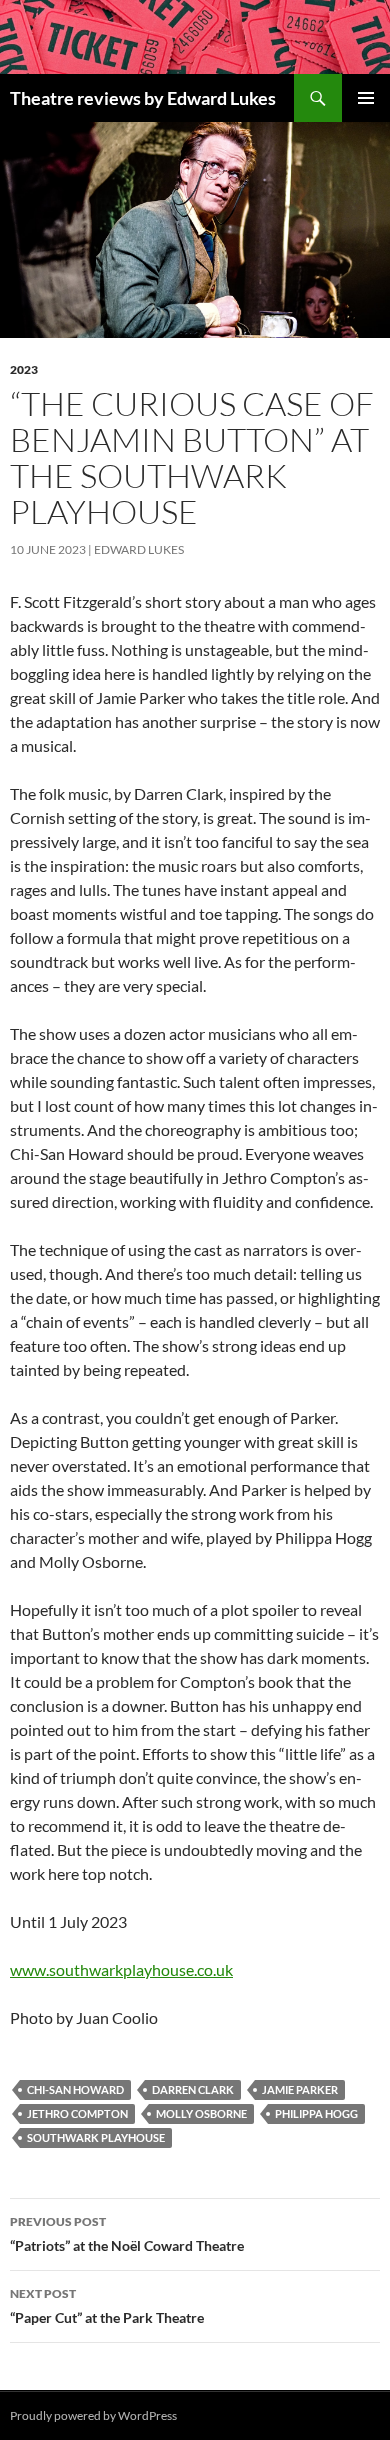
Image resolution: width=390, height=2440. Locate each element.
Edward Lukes (139, 549)
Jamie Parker (300, 2089)
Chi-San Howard (75, 2089)
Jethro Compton (77, 2113)
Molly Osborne (201, 2113)
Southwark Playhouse (96, 2137)
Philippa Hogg (316, 2113)
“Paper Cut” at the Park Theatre (107, 2306)
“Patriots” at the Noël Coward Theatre (127, 2234)
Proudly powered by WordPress (93, 2415)
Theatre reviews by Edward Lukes (143, 98)
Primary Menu (366, 98)
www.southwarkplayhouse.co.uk (121, 1969)
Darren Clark (193, 2089)
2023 (24, 369)
